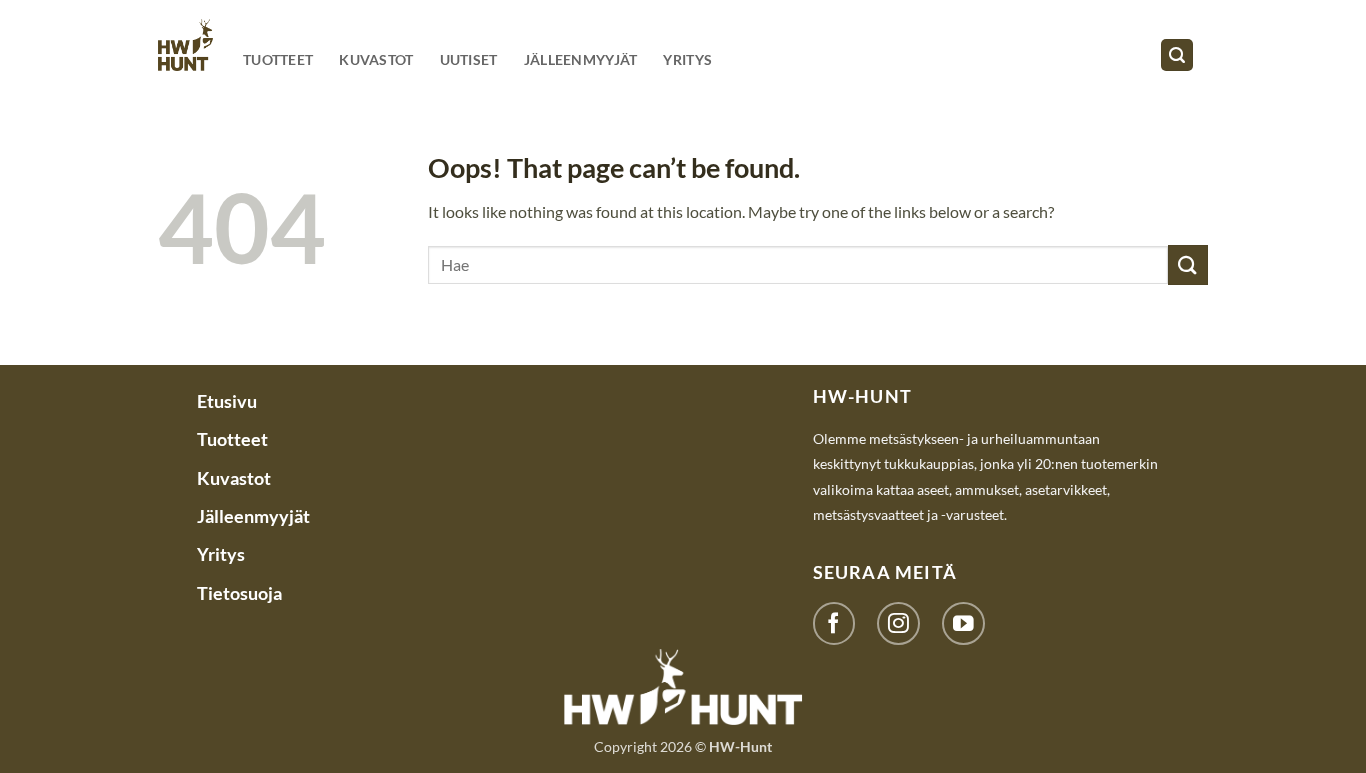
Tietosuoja (239, 593)
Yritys (687, 59)
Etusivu (227, 401)
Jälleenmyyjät (581, 59)
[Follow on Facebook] (834, 623)
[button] (1177, 55)
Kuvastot (376, 59)
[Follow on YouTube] (963, 623)
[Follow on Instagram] (898, 623)
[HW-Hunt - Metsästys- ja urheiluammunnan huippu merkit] (185, 44)
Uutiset (469, 59)
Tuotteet (278, 59)
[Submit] (1188, 264)
